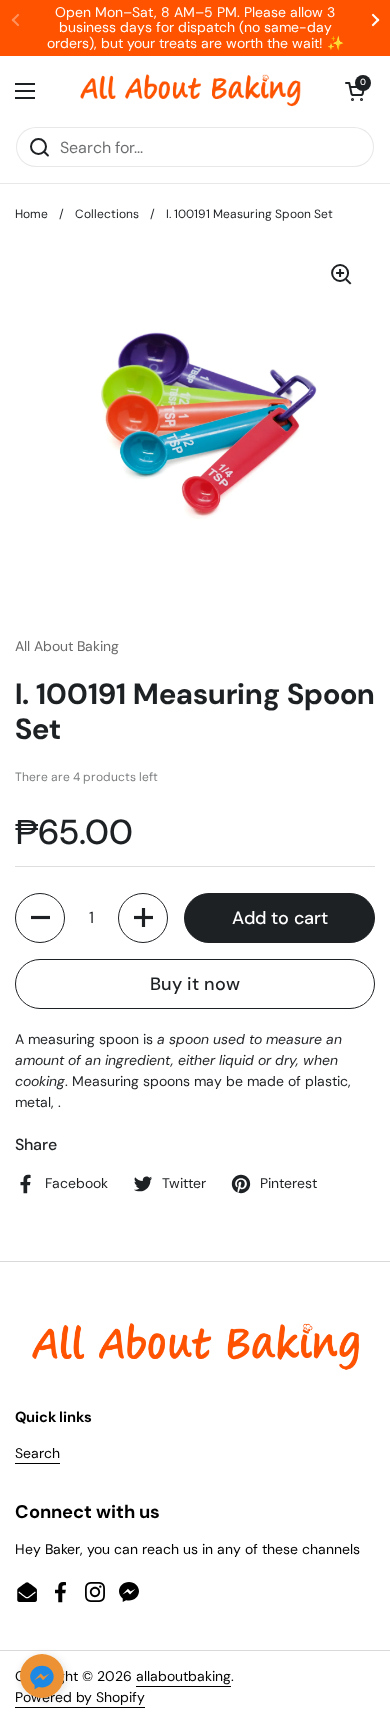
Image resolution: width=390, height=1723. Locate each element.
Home (31, 214)
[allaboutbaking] (190, 91)
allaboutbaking (183, 1676)
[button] (355, 91)
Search (37, 1453)
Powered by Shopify (80, 1697)
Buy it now (195, 984)
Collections (107, 214)
